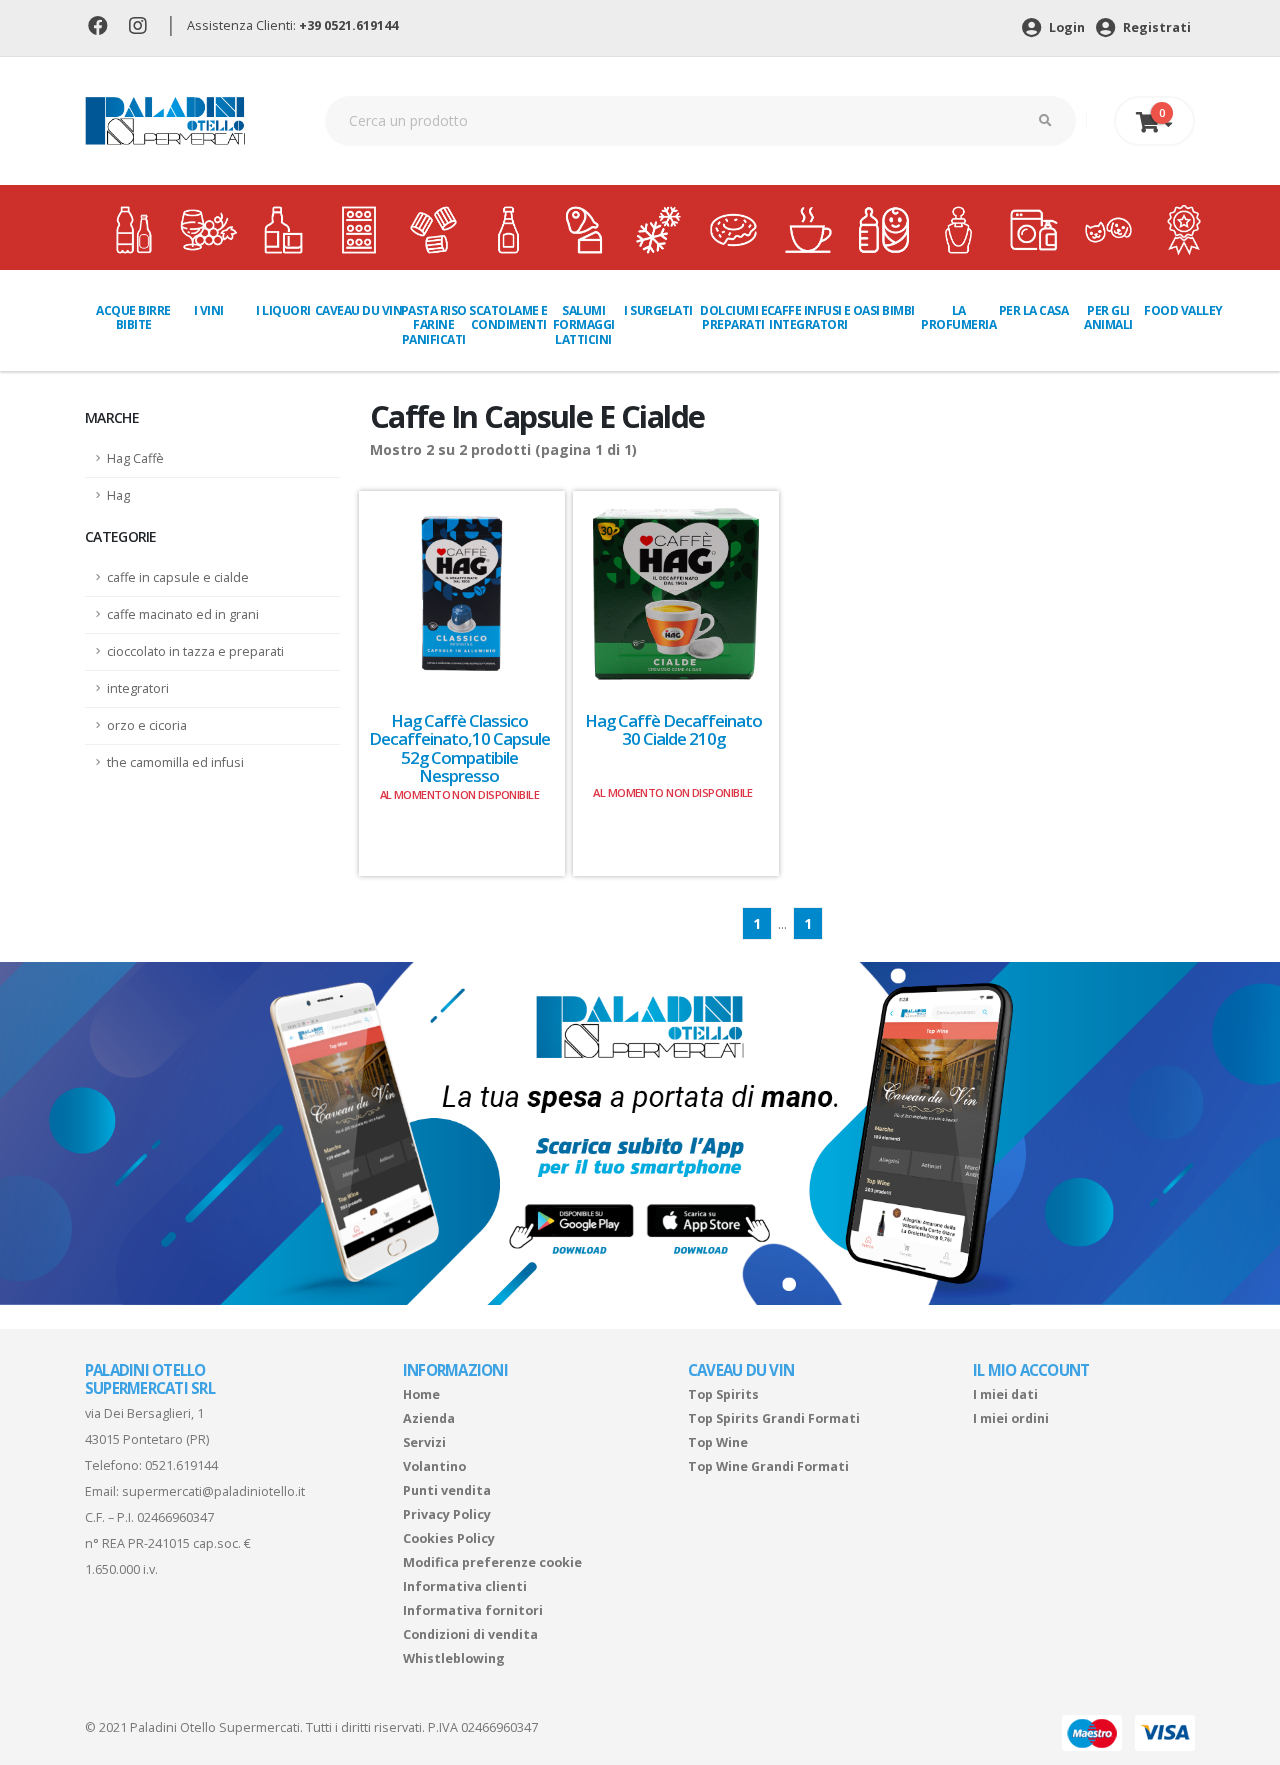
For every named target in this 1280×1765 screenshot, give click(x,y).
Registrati (1155, 27)
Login (1065, 27)
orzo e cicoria (147, 725)
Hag (118, 495)
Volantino (434, 1466)
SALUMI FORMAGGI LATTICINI (584, 325)
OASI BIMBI (884, 310)
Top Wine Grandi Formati (768, 1466)
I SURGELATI (658, 310)
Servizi (424, 1442)
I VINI (209, 310)
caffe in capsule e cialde (178, 577)
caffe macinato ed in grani (183, 614)
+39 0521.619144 (348, 25)
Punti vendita (447, 1490)
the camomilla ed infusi (175, 762)
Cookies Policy (449, 1538)
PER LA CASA (1034, 310)
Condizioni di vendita (470, 1634)
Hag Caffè (135, 458)
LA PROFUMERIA (958, 317)
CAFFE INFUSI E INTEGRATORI (809, 317)
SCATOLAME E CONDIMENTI (508, 317)
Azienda (429, 1418)
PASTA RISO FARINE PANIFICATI (434, 325)
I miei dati (1005, 1394)
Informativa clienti (465, 1586)
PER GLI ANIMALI (1108, 317)
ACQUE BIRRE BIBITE (133, 317)
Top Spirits (723, 1394)
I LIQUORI (283, 310)
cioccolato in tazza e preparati (195, 651)
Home (421, 1394)
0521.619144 (181, 1465)
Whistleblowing (454, 1658)
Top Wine (718, 1442)
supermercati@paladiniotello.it (213, 1491)
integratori (138, 688)
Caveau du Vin (359, 310)
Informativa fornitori (473, 1610)
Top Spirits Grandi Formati (774, 1418)
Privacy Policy (447, 1514)
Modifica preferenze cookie (492, 1562)
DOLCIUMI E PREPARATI (733, 317)
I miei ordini (1011, 1418)
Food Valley (1183, 310)
